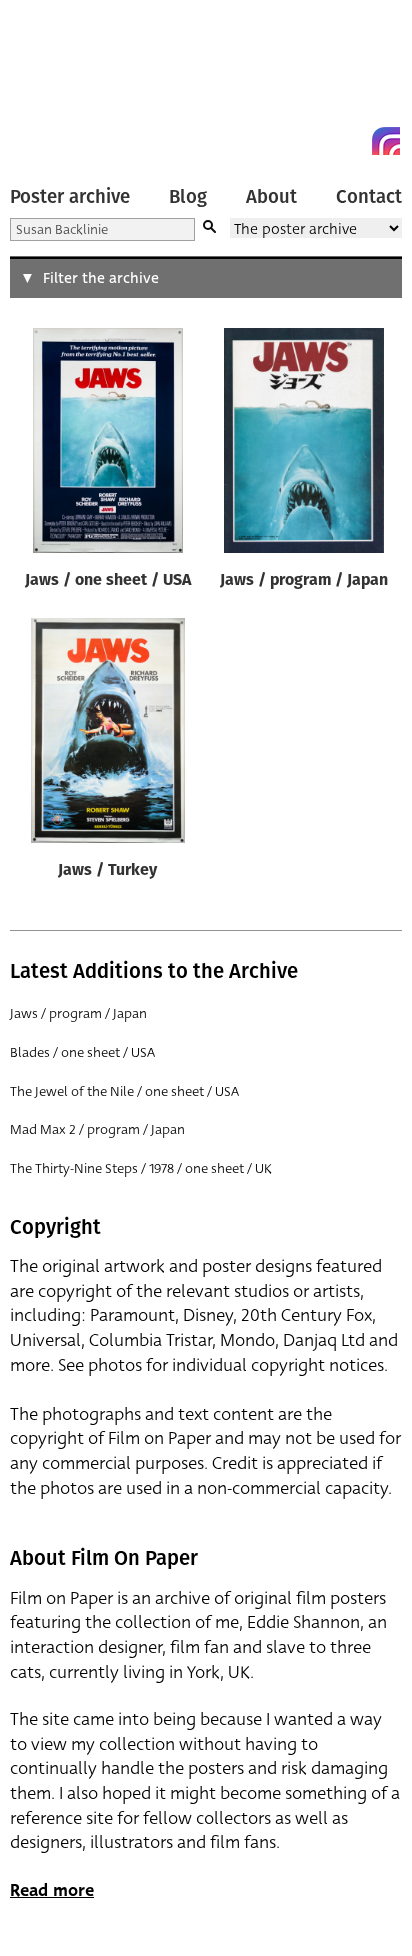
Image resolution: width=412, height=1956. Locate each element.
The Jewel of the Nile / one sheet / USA (124, 1091)
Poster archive (70, 197)
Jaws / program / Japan (304, 581)
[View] (108, 445)
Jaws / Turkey (107, 871)
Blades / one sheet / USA (82, 1052)
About (271, 197)
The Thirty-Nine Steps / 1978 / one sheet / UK (141, 1168)
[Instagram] (386, 141)
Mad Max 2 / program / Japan (97, 1129)
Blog (188, 197)
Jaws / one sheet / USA (108, 581)
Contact (369, 197)
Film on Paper (55, 82)
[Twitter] (314, 141)
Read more (52, 1890)
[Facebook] (350, 141)
